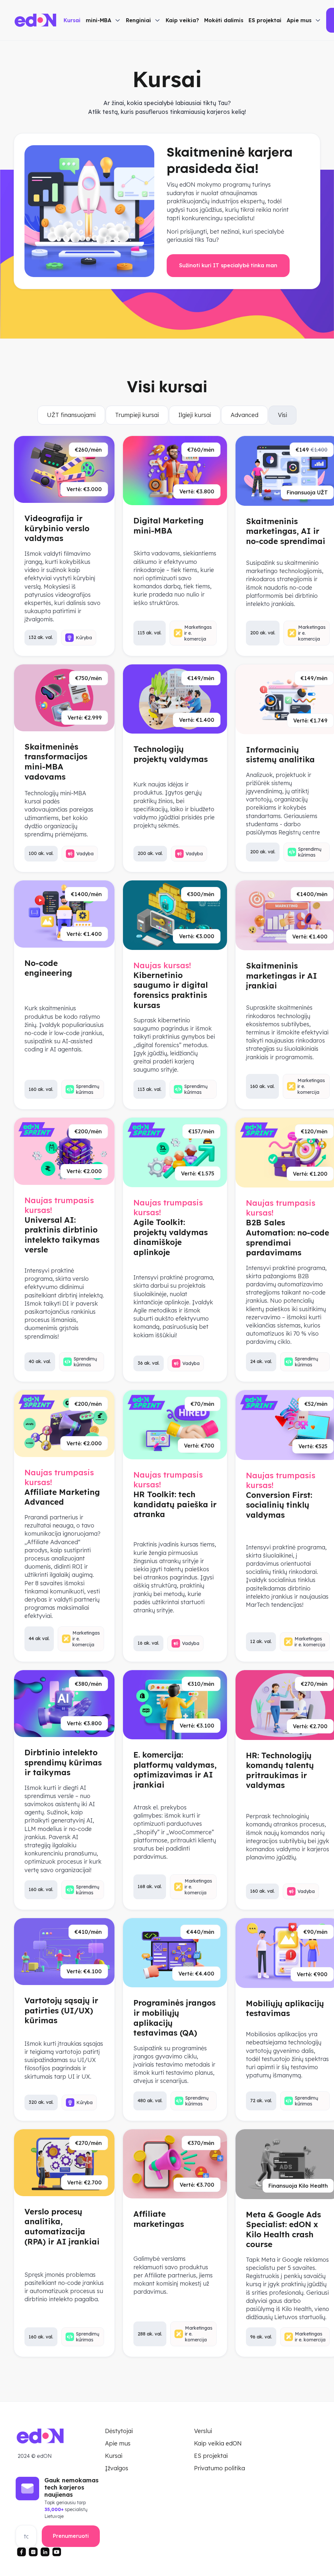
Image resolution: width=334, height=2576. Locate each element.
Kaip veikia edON (218, 2444)
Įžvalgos (117, 2468)
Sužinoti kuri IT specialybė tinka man (228, 265)
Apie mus (118, 2444)
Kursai (72, 20)
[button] (103, 20)
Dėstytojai (119, 2431)
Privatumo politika (220, 2468)
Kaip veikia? (182, 20)
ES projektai (265, 20)
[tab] (71, 415)
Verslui (203, 2431)
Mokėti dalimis (224, 20)
